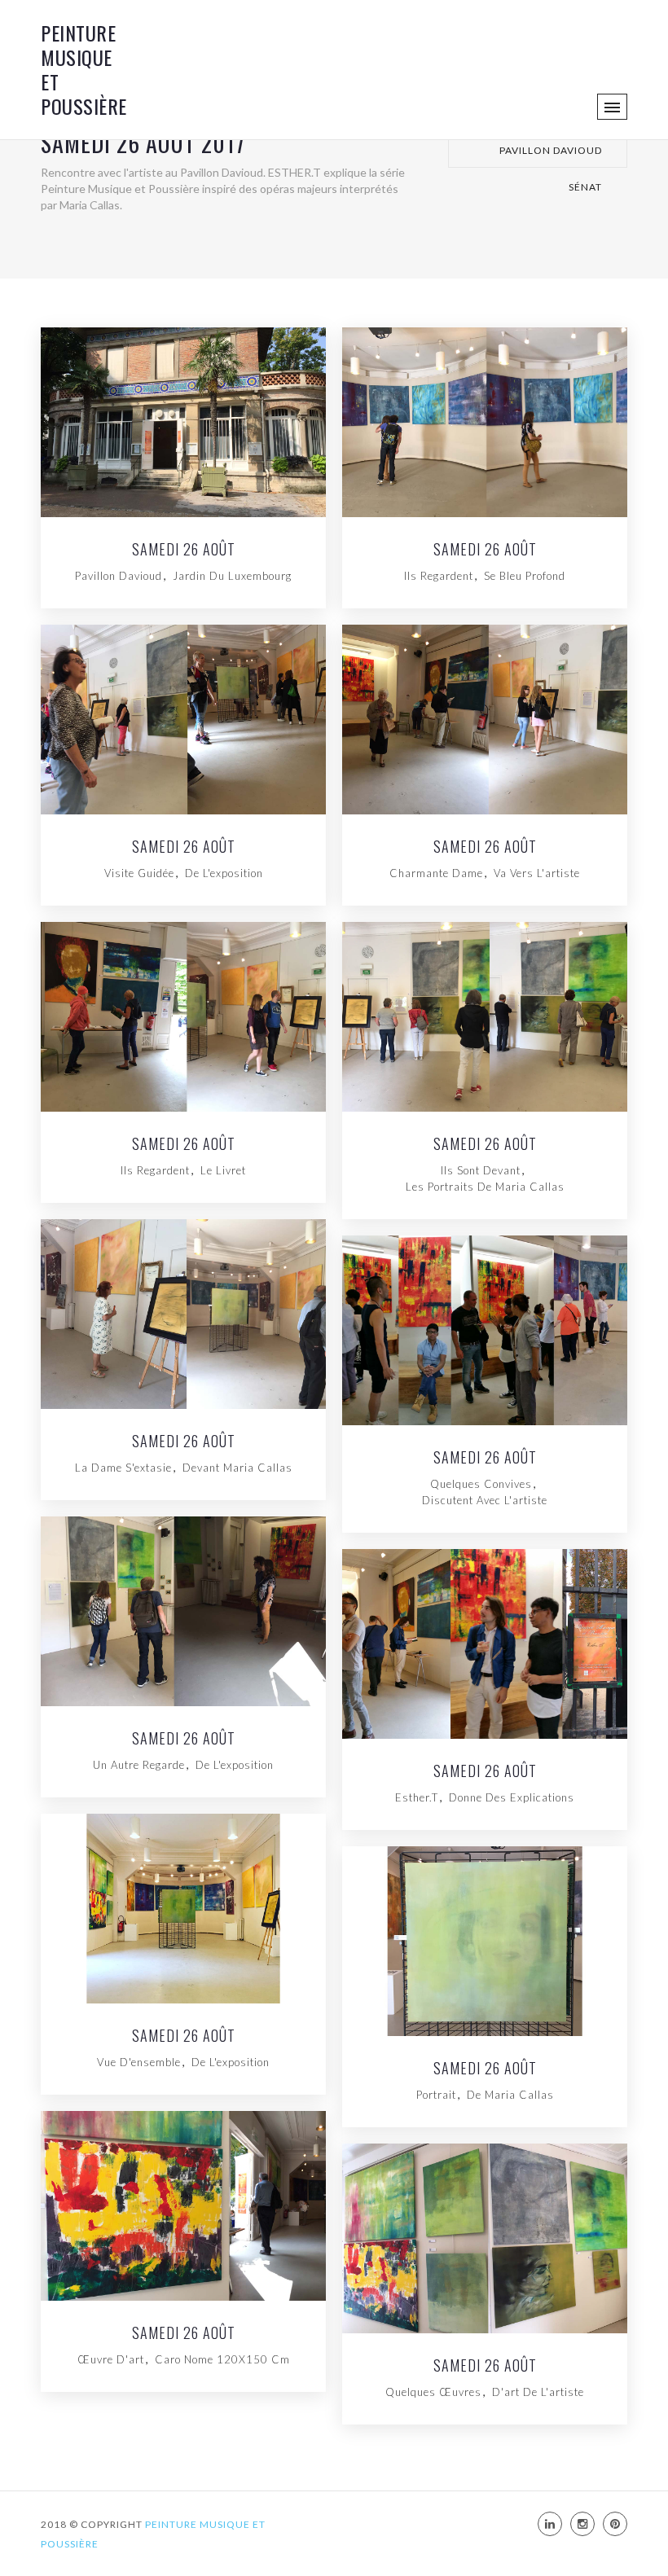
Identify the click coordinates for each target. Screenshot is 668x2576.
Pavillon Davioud (119, 576)
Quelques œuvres (433, 2392)
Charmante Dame (436, 873)
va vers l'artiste (537, 873)
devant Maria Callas (237, 1468)
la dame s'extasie (123, 1468)
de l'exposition (224, 873)
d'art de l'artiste (538, 2392)
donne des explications (512, 1797)
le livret (223, 1170)
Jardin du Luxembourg (232, 576)
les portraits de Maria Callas (485, 1187)
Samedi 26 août (485, 551)
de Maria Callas (510, 2095)
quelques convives (481, 1484)
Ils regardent (439, 576)
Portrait (436, 2095)
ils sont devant (481, 1170)
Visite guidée (139, 873)
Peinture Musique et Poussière (84, 69)
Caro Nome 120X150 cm (222, 2359)
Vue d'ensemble (139, 2062)
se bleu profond (525, 576)
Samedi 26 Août (184, 551)
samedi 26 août (485, 1772)
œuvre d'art (111, 2359)
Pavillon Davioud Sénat (551, 156)
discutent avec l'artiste (485, 1500)
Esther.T (417, 1797)
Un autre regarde (139, 1765)
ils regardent (155, 1170)
